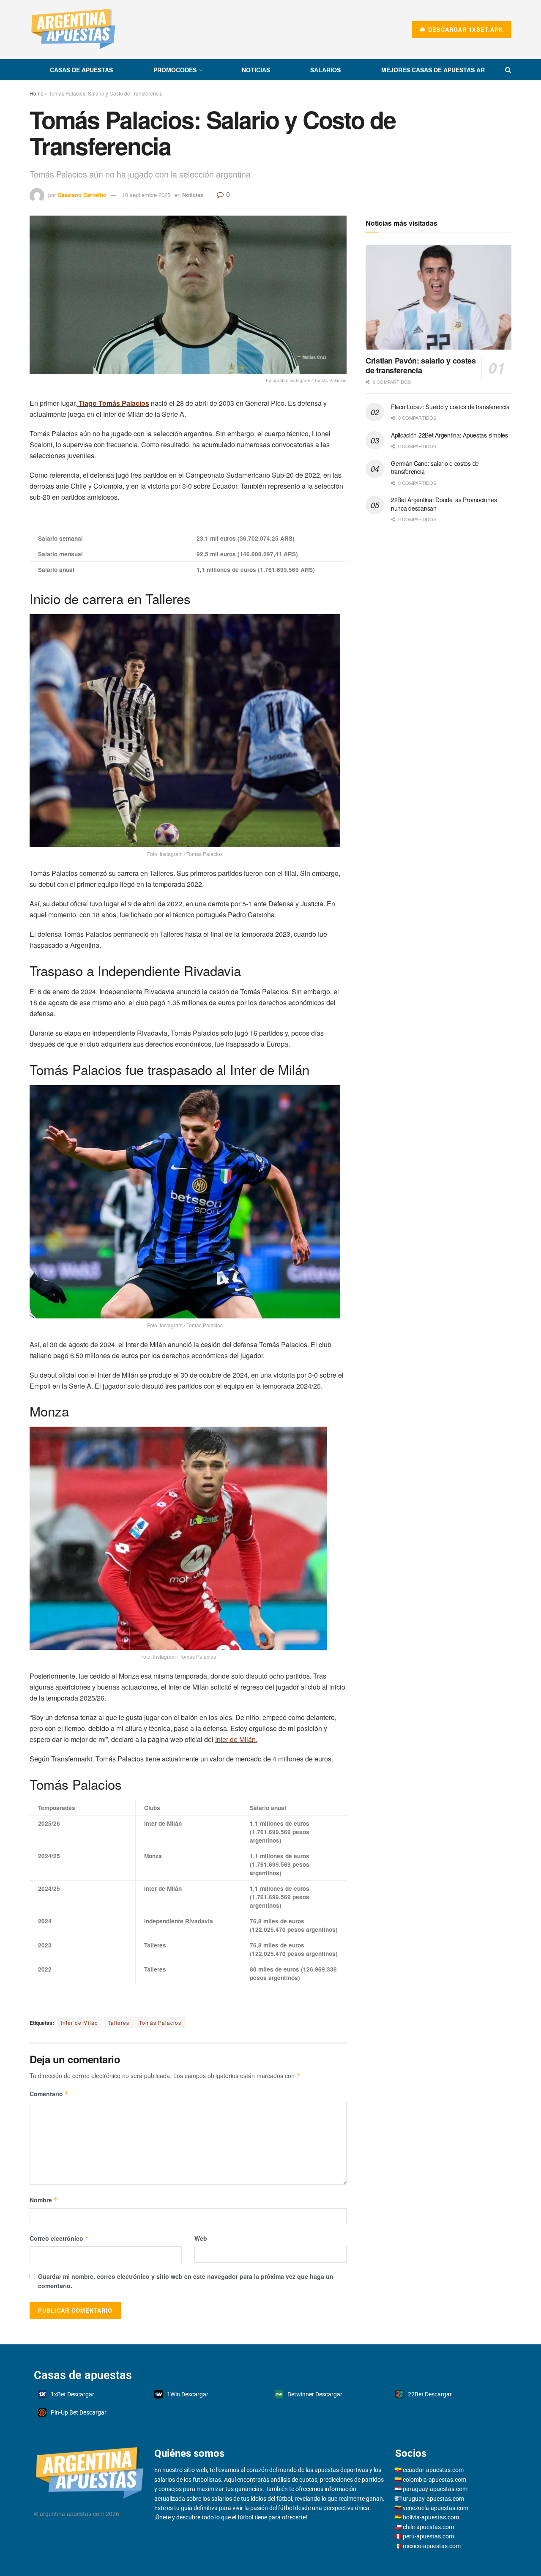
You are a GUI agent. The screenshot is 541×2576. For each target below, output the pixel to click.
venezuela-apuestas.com (436, 2508)
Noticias (256, 70)
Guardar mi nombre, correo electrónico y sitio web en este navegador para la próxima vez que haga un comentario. (186, 2281)
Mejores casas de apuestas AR (433, 70)
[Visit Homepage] (73, 30)
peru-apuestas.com (428, 2536)
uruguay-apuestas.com (433, 2499)
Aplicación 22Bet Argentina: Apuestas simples (449, 435)
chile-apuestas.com (428, 2527)
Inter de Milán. (236, 1739)
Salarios (325, 70)
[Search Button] (508, 70)
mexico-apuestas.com (432, 2546)
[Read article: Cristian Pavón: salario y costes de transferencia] (439, 297)
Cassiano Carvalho (82, 195)
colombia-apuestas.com (434, 2480)
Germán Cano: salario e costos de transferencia (435, 468)
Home (37, 93)
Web (201, 2238)
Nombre (44, 2200)
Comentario (49, 2094)
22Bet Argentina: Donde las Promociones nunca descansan (444, 504)
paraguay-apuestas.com (435, 2489)
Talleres (119, 2022)
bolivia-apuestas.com (431, 2517)
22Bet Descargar (430, 2394)
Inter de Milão (79, 2022)
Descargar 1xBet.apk (464, 29)
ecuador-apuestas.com (433, 2470)
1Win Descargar (188, 2394)
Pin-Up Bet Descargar (79, 2412)
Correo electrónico (59, 2238)
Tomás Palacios (160, 2022)
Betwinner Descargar (315, 2394)
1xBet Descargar (72, 2394)
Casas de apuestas (81, 70)
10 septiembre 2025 (146, 195)
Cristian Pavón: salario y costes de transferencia (421, 365)
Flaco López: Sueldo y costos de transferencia (450, 407)
